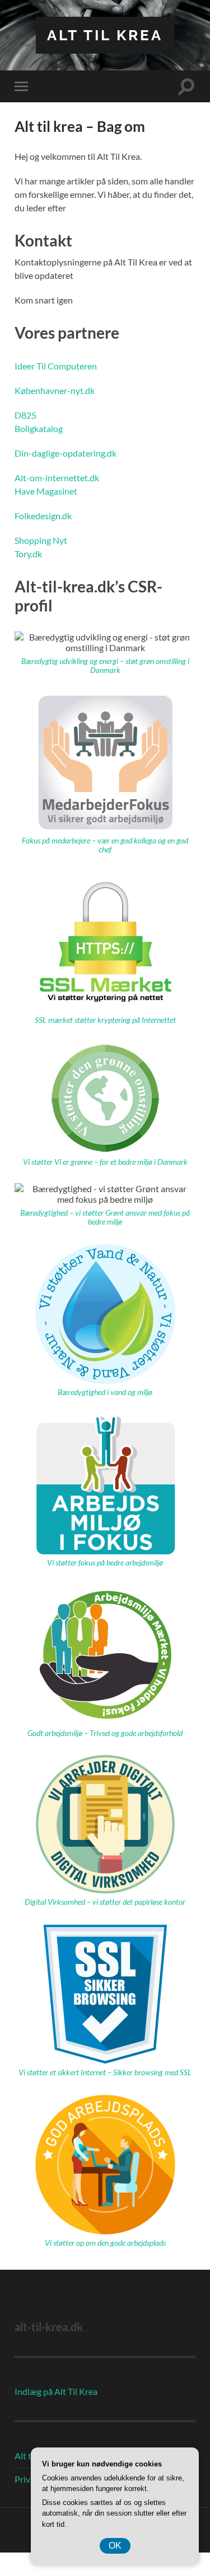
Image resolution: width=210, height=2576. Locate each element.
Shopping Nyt (41, 540)
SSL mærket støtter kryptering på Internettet (105, 1020)
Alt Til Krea (105, 35)
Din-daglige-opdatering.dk (66, 453)
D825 (25, 415)
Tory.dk (28, 554)
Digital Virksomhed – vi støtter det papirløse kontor (105, 1902)
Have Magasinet (46, 491)
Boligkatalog (39, 428)
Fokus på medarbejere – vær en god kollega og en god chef (105, 845)
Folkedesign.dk (43, 516)
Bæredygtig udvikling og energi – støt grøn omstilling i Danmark (105, 666)
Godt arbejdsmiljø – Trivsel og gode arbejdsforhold (105, 1733)
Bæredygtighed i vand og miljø (105, 1392)
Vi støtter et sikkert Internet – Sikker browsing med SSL (105, 2072)
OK (115, 2546)
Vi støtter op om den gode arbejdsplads (105, 2243)
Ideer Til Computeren (56, 366)
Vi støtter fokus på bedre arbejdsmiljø (105, 1563)
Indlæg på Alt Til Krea (56, 2391)
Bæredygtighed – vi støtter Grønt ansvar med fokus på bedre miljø (105, 1217)
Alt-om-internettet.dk (57, 478)
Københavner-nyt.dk (55, 390)
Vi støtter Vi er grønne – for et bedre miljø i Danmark (105, 1162)
